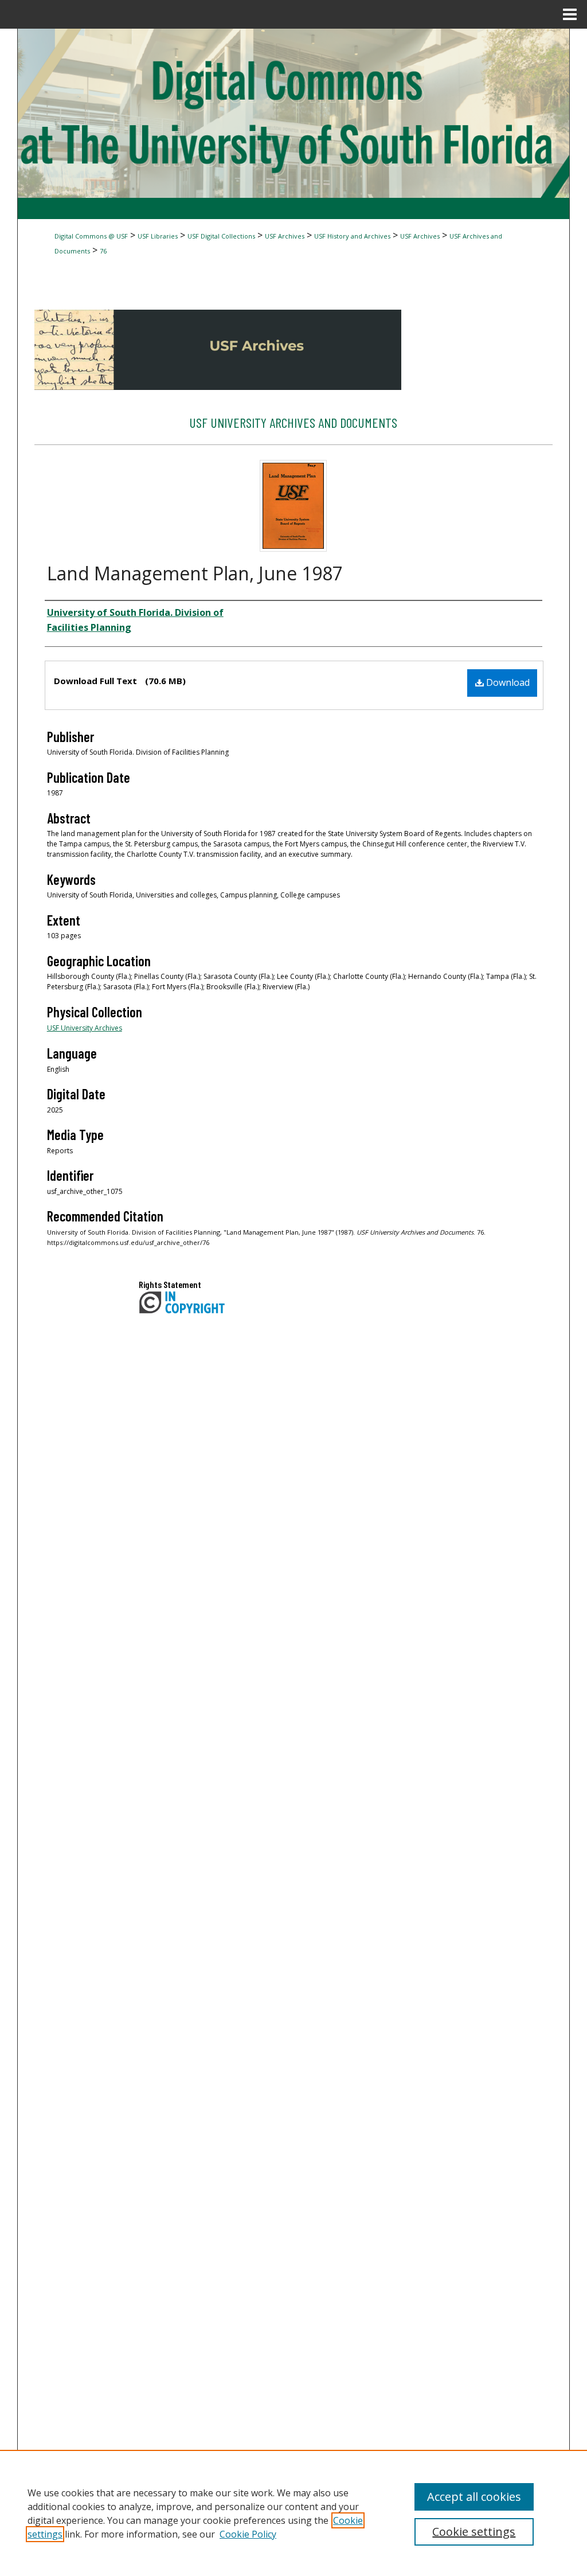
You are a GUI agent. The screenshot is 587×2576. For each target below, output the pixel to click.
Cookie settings (474, 2532)
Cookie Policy (248, 2534)
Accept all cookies (474, 2497)
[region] (293, 2513)
